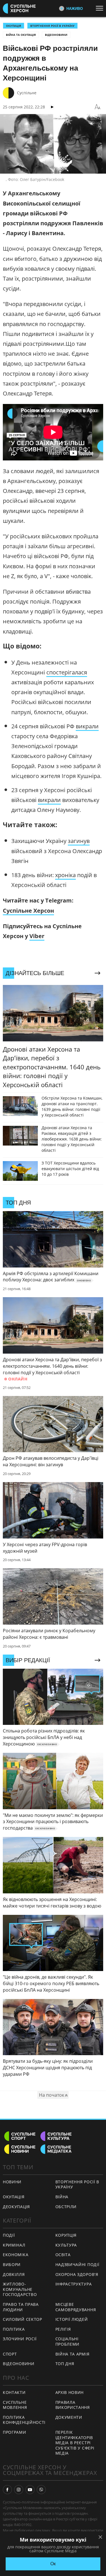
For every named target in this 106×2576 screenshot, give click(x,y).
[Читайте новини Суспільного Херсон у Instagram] (19, 2490)
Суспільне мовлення (15, 2405)
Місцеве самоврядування (76, 2307)
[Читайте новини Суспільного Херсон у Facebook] (7, 2490)
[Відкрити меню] (101, 8)
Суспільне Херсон (28, 911)
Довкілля (14, 2274)
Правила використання (73, 2405)
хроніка (65, 875)
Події (9, 2235)
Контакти (14, 2392)
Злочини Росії (20, 2339)
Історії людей (72, 2319)
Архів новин (70, 2392)
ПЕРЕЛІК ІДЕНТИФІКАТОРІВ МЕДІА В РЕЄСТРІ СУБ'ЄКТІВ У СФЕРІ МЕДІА (75, 2443)
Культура (66, 2245)
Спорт (10, 2354)
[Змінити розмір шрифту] (98, 107)
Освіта (63, 2255)
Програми (15, 2432)
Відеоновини (56, 35)
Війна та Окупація (21, 35)
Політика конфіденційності (24, 2420)
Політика (14, 2329)
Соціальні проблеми (68, 2341)
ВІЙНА (62, 2197)
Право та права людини (21, 2307)
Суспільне (27, 93)
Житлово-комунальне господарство (20, 2289)
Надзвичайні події (77, 2264)
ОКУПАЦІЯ (14, 26)
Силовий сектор (22, 2319)
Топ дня (65, 2364)
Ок (53, 2564)
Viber (37, 936)
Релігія (63, 2329)
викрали (87, 726)
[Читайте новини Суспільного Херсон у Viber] (41, 2490)
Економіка (16, 2255)
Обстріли (66, 2207)
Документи (69, 2417)
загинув (79, 841)
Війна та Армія (73, 2354)
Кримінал (14, 2245)
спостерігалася (67, 672)
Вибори (12, 2264)
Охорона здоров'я (77, 2274)
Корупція (66, 2235)
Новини (12, 2182)
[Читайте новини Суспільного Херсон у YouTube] (30, 2490)
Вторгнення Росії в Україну (52, 26)
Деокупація (16, 2207)
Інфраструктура (74, 2284)
